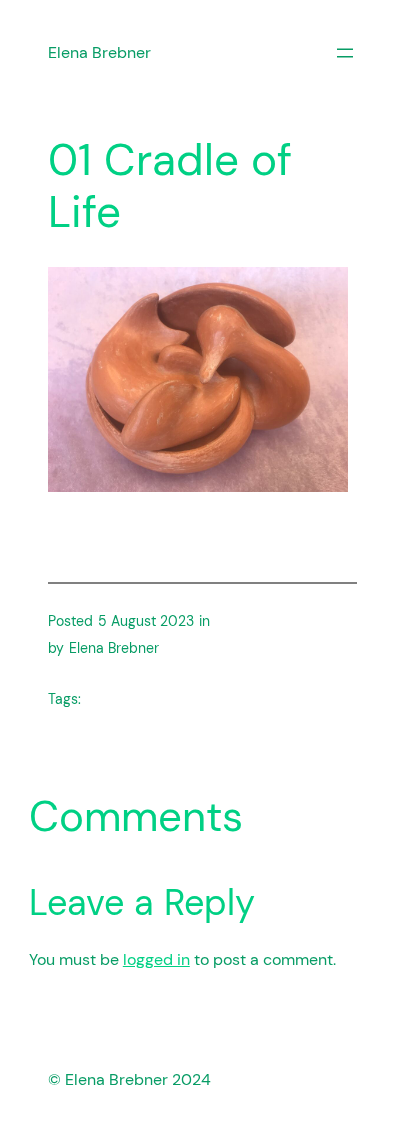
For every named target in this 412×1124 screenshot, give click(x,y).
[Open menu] (345, 53)
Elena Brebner (99, 52)
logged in (156, 959)
